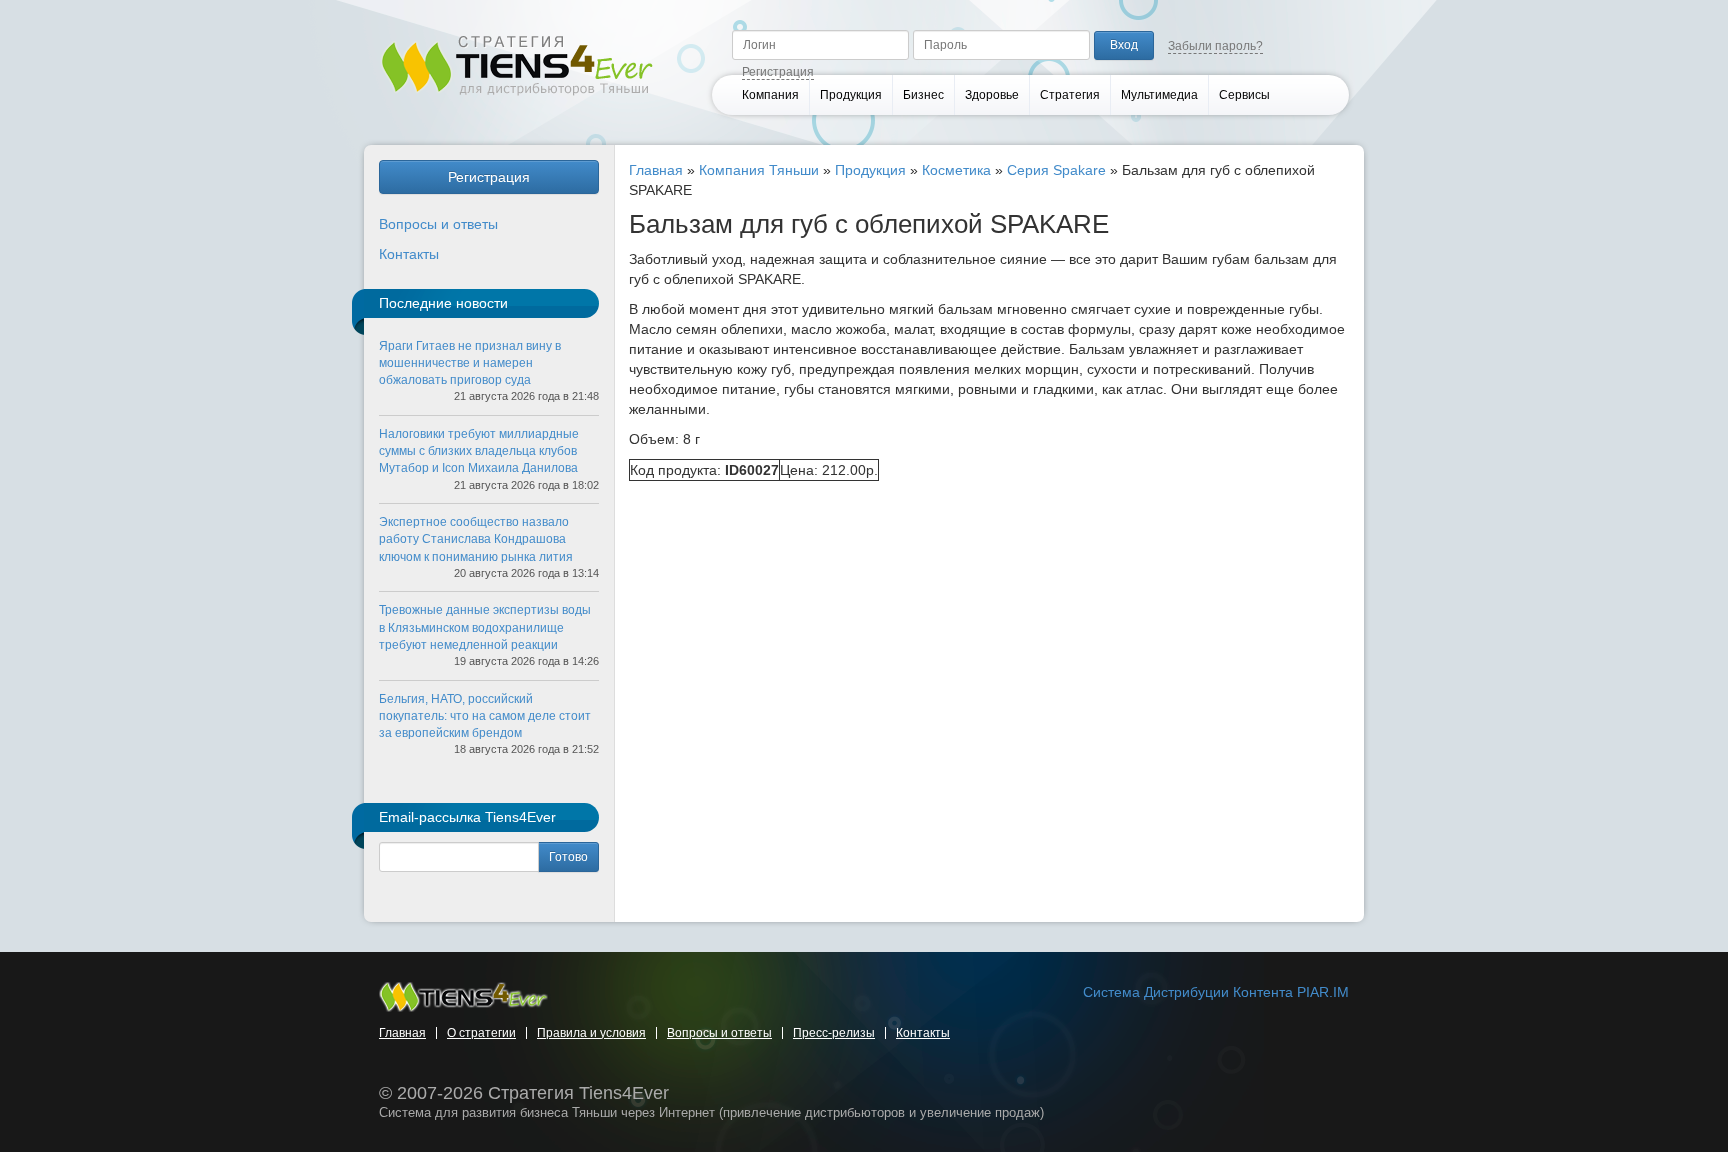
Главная (656, 170)
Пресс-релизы (834, 1033)
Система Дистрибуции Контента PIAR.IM (1216, 992)
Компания (770, 95)
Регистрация (778, 72)
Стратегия (1070, 95)
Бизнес (923, 95)
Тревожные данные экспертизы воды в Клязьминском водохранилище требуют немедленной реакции (485, 627)
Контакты (409, 254)
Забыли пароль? (1215, 46)
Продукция (851, 95)
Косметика (956, 170)
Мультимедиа (1159, 95)
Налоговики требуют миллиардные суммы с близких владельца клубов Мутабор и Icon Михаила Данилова (479, 451)
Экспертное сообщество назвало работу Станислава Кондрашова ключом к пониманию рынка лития (476, 539)
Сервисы (1244, 95)
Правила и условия (591, 1033)
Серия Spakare (1056, 170)
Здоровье (992, 95)
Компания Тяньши (759, 170)
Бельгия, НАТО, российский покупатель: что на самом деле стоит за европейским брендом (485, 716)
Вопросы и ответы (438, 224)
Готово (568, 857)
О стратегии (481, 1033)
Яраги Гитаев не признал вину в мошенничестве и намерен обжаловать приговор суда (470, 363)
